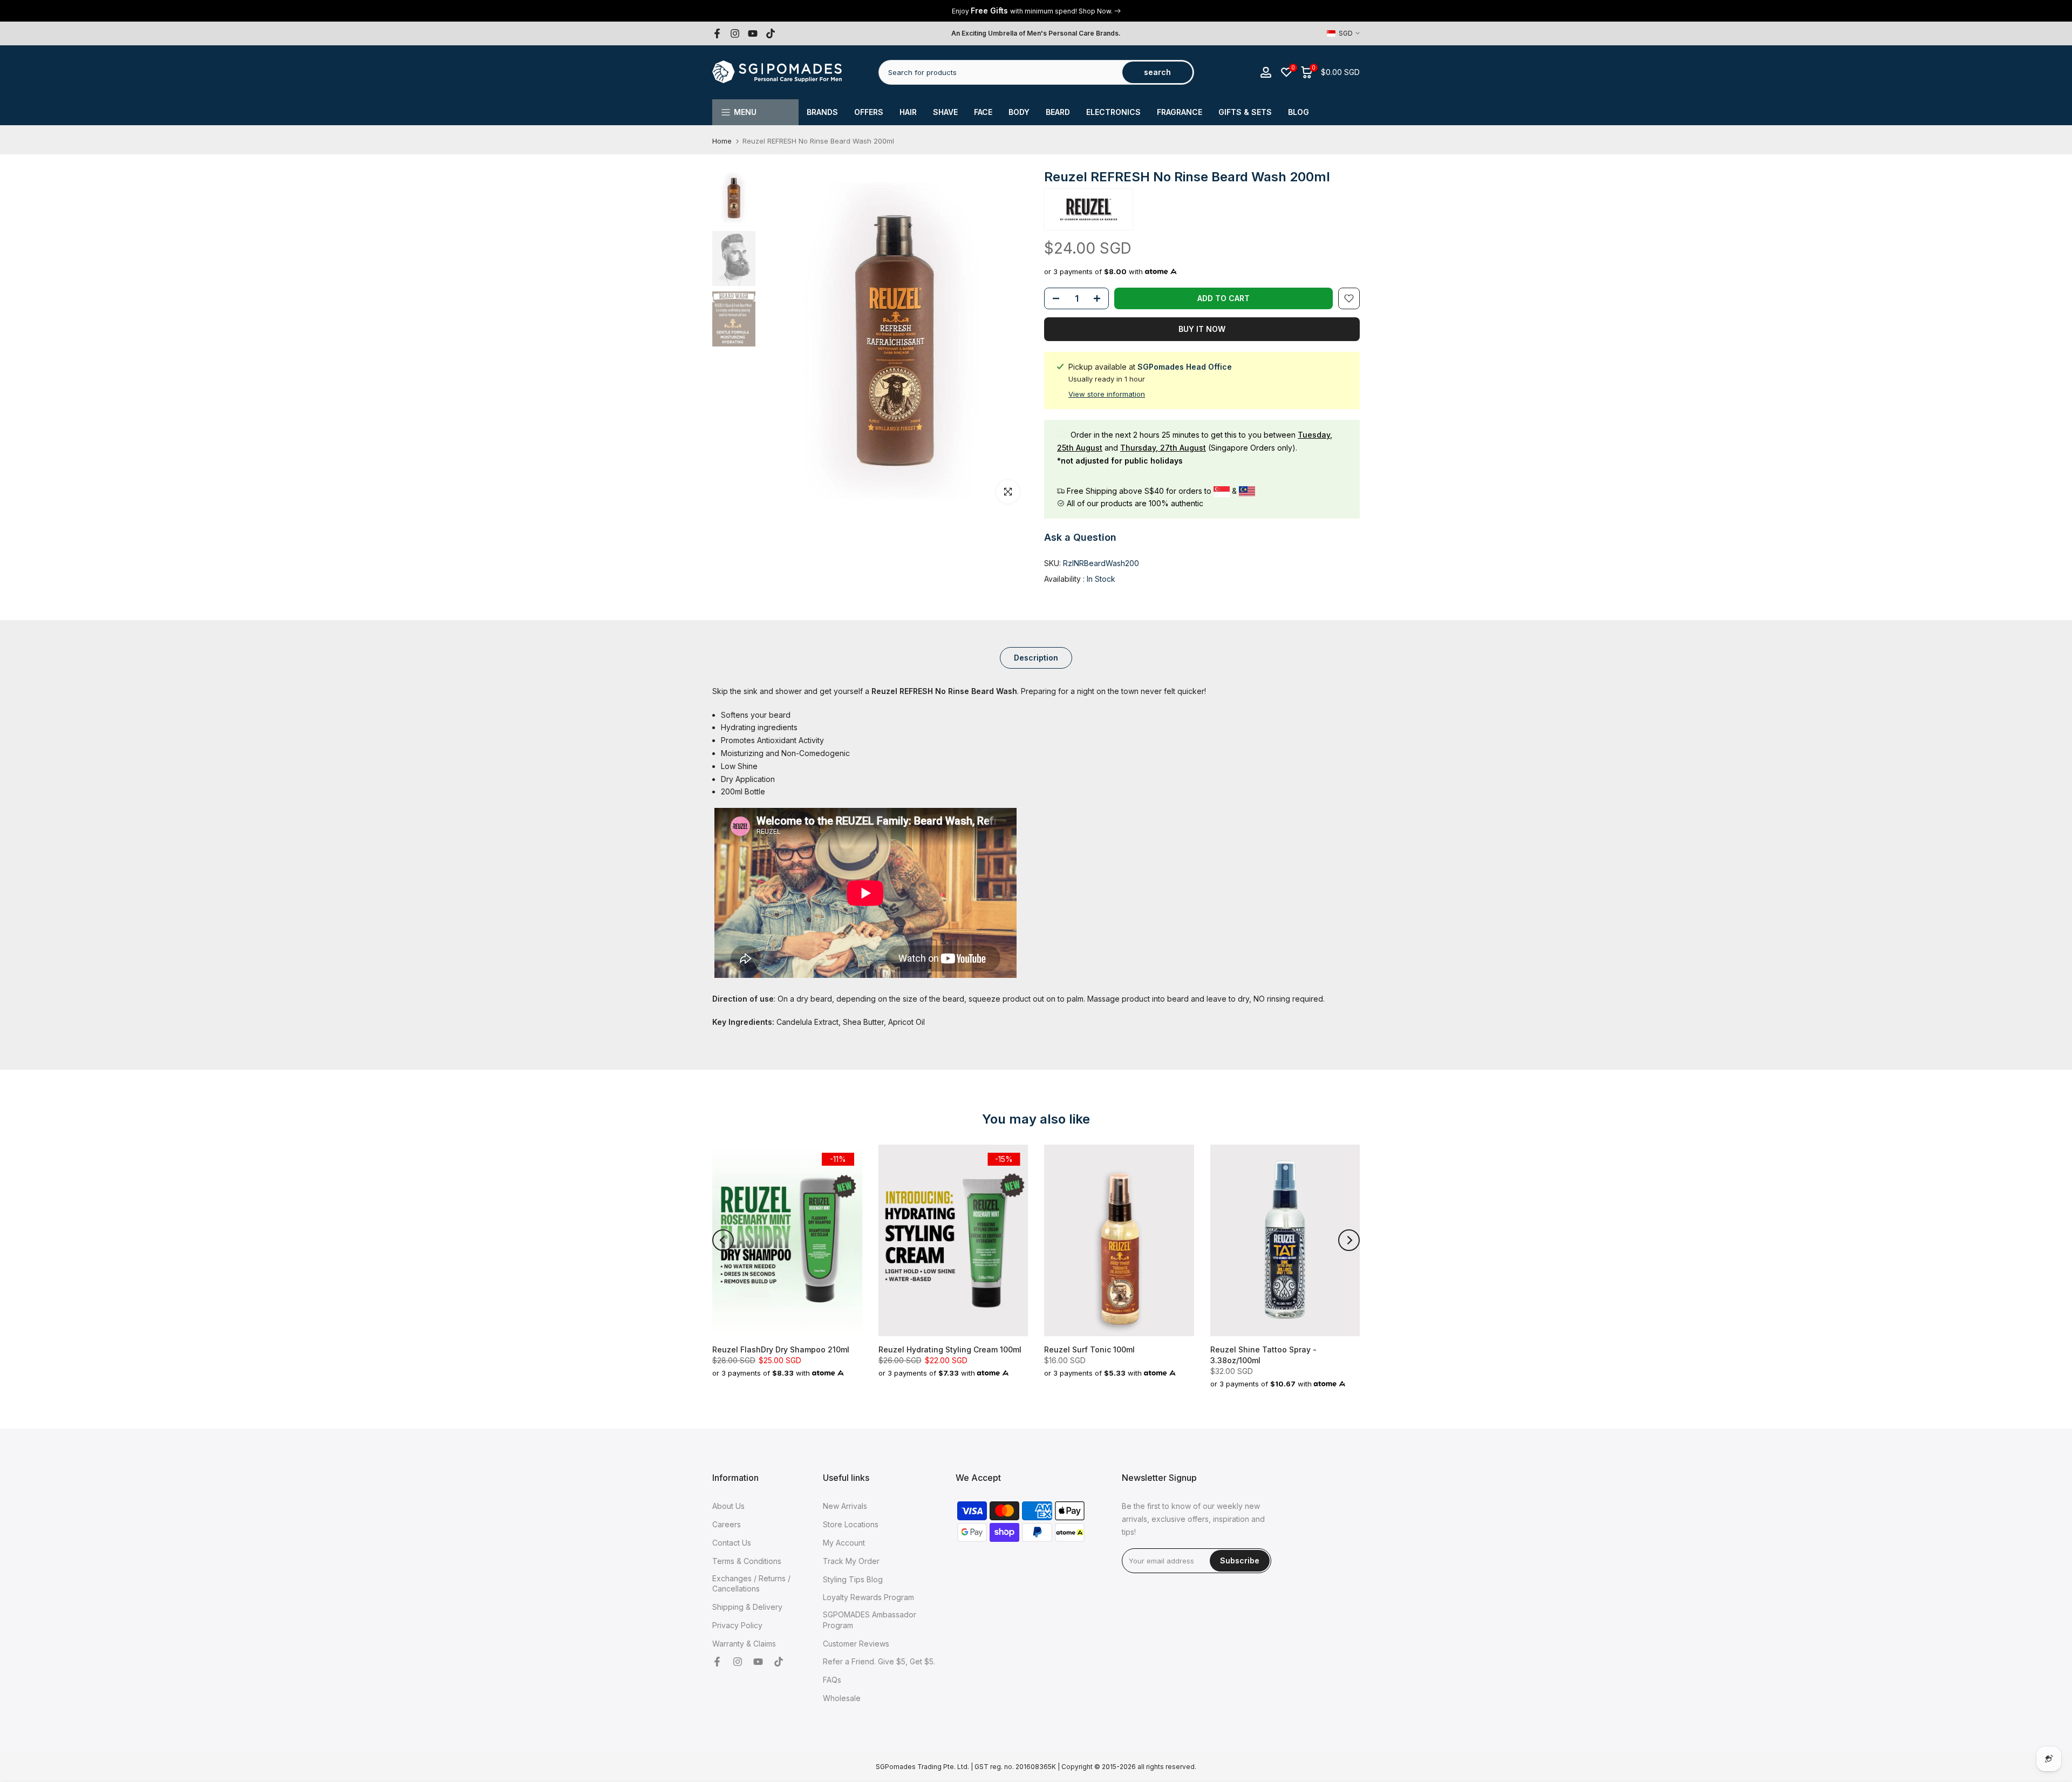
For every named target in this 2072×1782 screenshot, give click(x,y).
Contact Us (732, 1543)
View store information (1107, 394)
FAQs (832, 1680)
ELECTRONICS (1113, 112)
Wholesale (842, 1698)
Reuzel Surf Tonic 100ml (1089, 1349)
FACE (983, 112)
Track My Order (851, 1561)
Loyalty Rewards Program (868, 1597)
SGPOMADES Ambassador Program (870, 1620)
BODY (1019, 112)
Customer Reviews (856, 1644)
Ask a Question (1080, 537)
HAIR (908, 112)
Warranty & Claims (744, 1644)
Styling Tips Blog (853, 1579)
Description (1036, 658)
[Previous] (723, 1240)
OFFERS (869, 112)
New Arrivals (845, 1506)
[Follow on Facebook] (717, 33)
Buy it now (1202, 329)
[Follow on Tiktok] (771, 33)
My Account (844, 1543)
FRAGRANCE (1180, 112)
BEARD (1058, 112)
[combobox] (1001, 72)
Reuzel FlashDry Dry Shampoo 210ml (781, 1349)
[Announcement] (1036, 11)
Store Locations (851, 1524)
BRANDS (822, 112)
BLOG (1299, 112)
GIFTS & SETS (1245, 112)
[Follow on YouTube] (753, 33)
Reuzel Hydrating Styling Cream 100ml (950, 1349)
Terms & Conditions (747, 1561)
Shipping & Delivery (747, 1607)
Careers (727, 1524)
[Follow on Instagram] (735, 33)
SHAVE (945, 112)
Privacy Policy (737, 1625)
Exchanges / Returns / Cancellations (751, 1584)
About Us (728, 1506)
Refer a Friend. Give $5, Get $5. (879, 1661)
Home (722, 141)
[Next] (1349, 1240)
